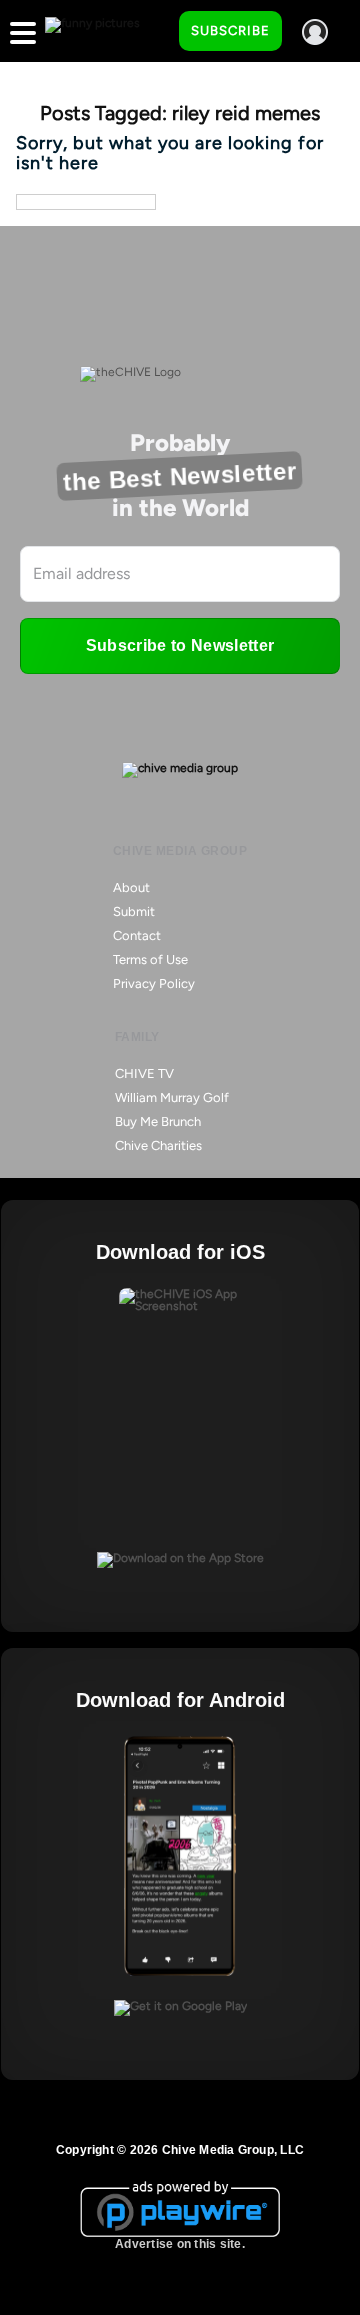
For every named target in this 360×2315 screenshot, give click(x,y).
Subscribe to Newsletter (180, 645)
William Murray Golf (172, 1097)
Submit (134, 911)
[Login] (315, 32)
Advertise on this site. (180, 2244)
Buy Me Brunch (158, 1121)
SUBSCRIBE (230, 30)
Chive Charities (158, 1145)
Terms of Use (150, 959)
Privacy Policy (154, 983)
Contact (137, 935)
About (131, 887)
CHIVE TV (144, 1073)
